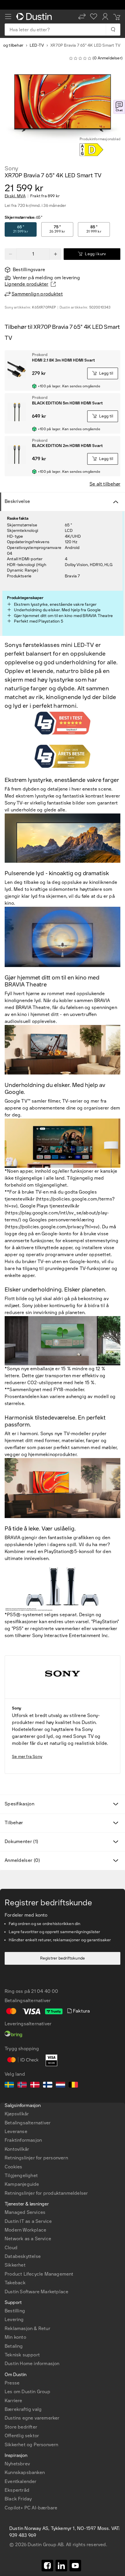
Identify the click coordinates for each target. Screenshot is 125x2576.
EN (18, 2337)
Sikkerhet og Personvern (32, 2445)
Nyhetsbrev (17, 2464)
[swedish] (9, 2086)
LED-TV (37, 45)
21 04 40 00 (45, 1991)
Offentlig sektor (22, 2436)
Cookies (13, 2167)
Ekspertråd (17, 2490)
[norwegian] (22, 2086)
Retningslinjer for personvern (36, 2158)
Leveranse (16, 2131)
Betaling (14, 2346)
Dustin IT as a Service (28, 2221)
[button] (82, 17)
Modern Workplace (25, 2230)
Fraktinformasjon (23, 2140)
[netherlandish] (60, 2086)
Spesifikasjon (19, 1804)
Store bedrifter (21, 2427)
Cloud (11, 2248)
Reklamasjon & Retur (27, 2328)
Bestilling (15, 2311)
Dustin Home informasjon (32, 2364)
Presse (12, 2383)
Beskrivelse (17, 501)
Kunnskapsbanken (25, 2472)
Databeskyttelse (23, 2256)
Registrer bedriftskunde (63, 1958)
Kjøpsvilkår (17, 2114)
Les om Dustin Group (27, 2392)
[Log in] (105, 17)
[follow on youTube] (75, 2566)
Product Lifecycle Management (39, 2274)
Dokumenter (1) (21, 1841)
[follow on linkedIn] (61, 2566)
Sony (11, 168)
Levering (14, 2319)
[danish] (35, 2086)
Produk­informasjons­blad (100, 139)
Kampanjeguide (22, 2184)
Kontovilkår (17, 2149)
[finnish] (48, 2086)
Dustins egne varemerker (32, 2418)
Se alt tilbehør (105, 484)
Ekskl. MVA (15, 196)
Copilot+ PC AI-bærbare (31, 2508)
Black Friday (18, 2499)
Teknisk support (22, 2355)
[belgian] (73, 2086)
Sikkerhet (15, 2265)
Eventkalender (21, 2481)
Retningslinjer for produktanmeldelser (46, 2193)
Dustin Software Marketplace (36, 2292)
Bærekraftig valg (23, 2409)
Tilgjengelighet (21, 2175)
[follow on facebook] (47, 2566)
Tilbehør (14, 1823)
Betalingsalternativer (28, 2123)
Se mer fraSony (27, 1757)
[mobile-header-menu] (8, 17)
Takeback (15, 2283)
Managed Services (25, 2212)
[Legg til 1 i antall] (56, 254)
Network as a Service (28, 2239)
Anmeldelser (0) (22, 1860)
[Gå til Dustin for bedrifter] (35, 17)
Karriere (14, 2401)
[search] (113, 30)
